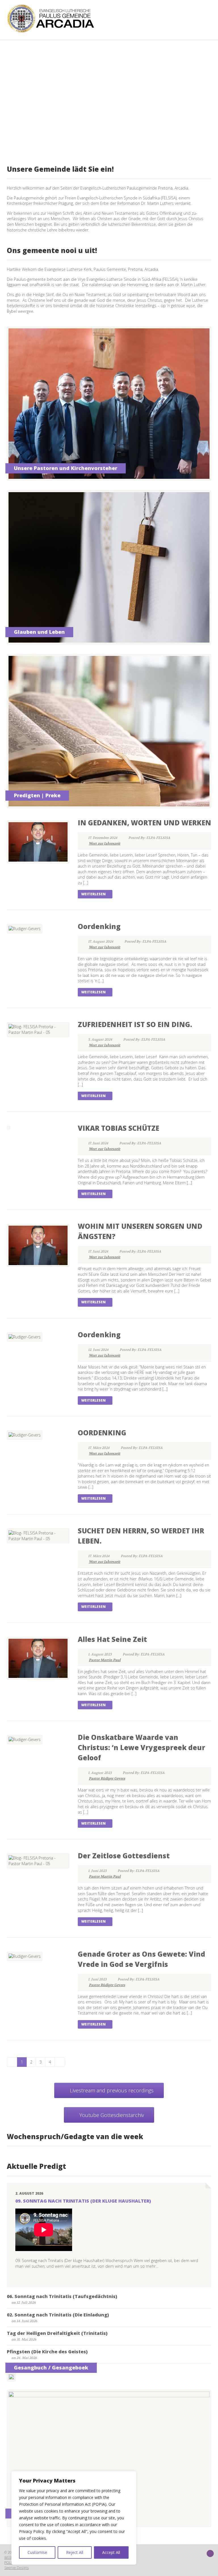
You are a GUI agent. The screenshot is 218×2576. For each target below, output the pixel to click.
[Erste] (12, 2062)
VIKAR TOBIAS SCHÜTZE (119, 1128)
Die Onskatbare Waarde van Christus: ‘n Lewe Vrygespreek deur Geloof (142, 1747)
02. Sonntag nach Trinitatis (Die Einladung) (58, 2315)
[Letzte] (60, 2062)
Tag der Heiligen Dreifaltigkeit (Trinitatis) (57, 2333)
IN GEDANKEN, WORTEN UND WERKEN (144, 823)
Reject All (75, 2552)
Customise (37, 2552)
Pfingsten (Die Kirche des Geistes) (47, 2352)
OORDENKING (102, 1433)
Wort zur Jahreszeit (105, 843)
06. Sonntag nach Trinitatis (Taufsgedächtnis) (62, 2296)
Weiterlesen (94, 894)
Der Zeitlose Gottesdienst (124, 1856)
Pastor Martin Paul (105, 1660)
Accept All (111, 2552)
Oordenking (99, 926)
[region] (74, 2518)
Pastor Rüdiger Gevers (107, 1778)
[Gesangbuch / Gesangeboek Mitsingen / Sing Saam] (11, 2377)
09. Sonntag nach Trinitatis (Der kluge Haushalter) (83, 2201)
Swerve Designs (16, 2568)
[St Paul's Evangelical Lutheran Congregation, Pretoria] (56, 18)
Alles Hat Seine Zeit (112, 1639)
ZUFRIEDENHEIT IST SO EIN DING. (135, 1024)
